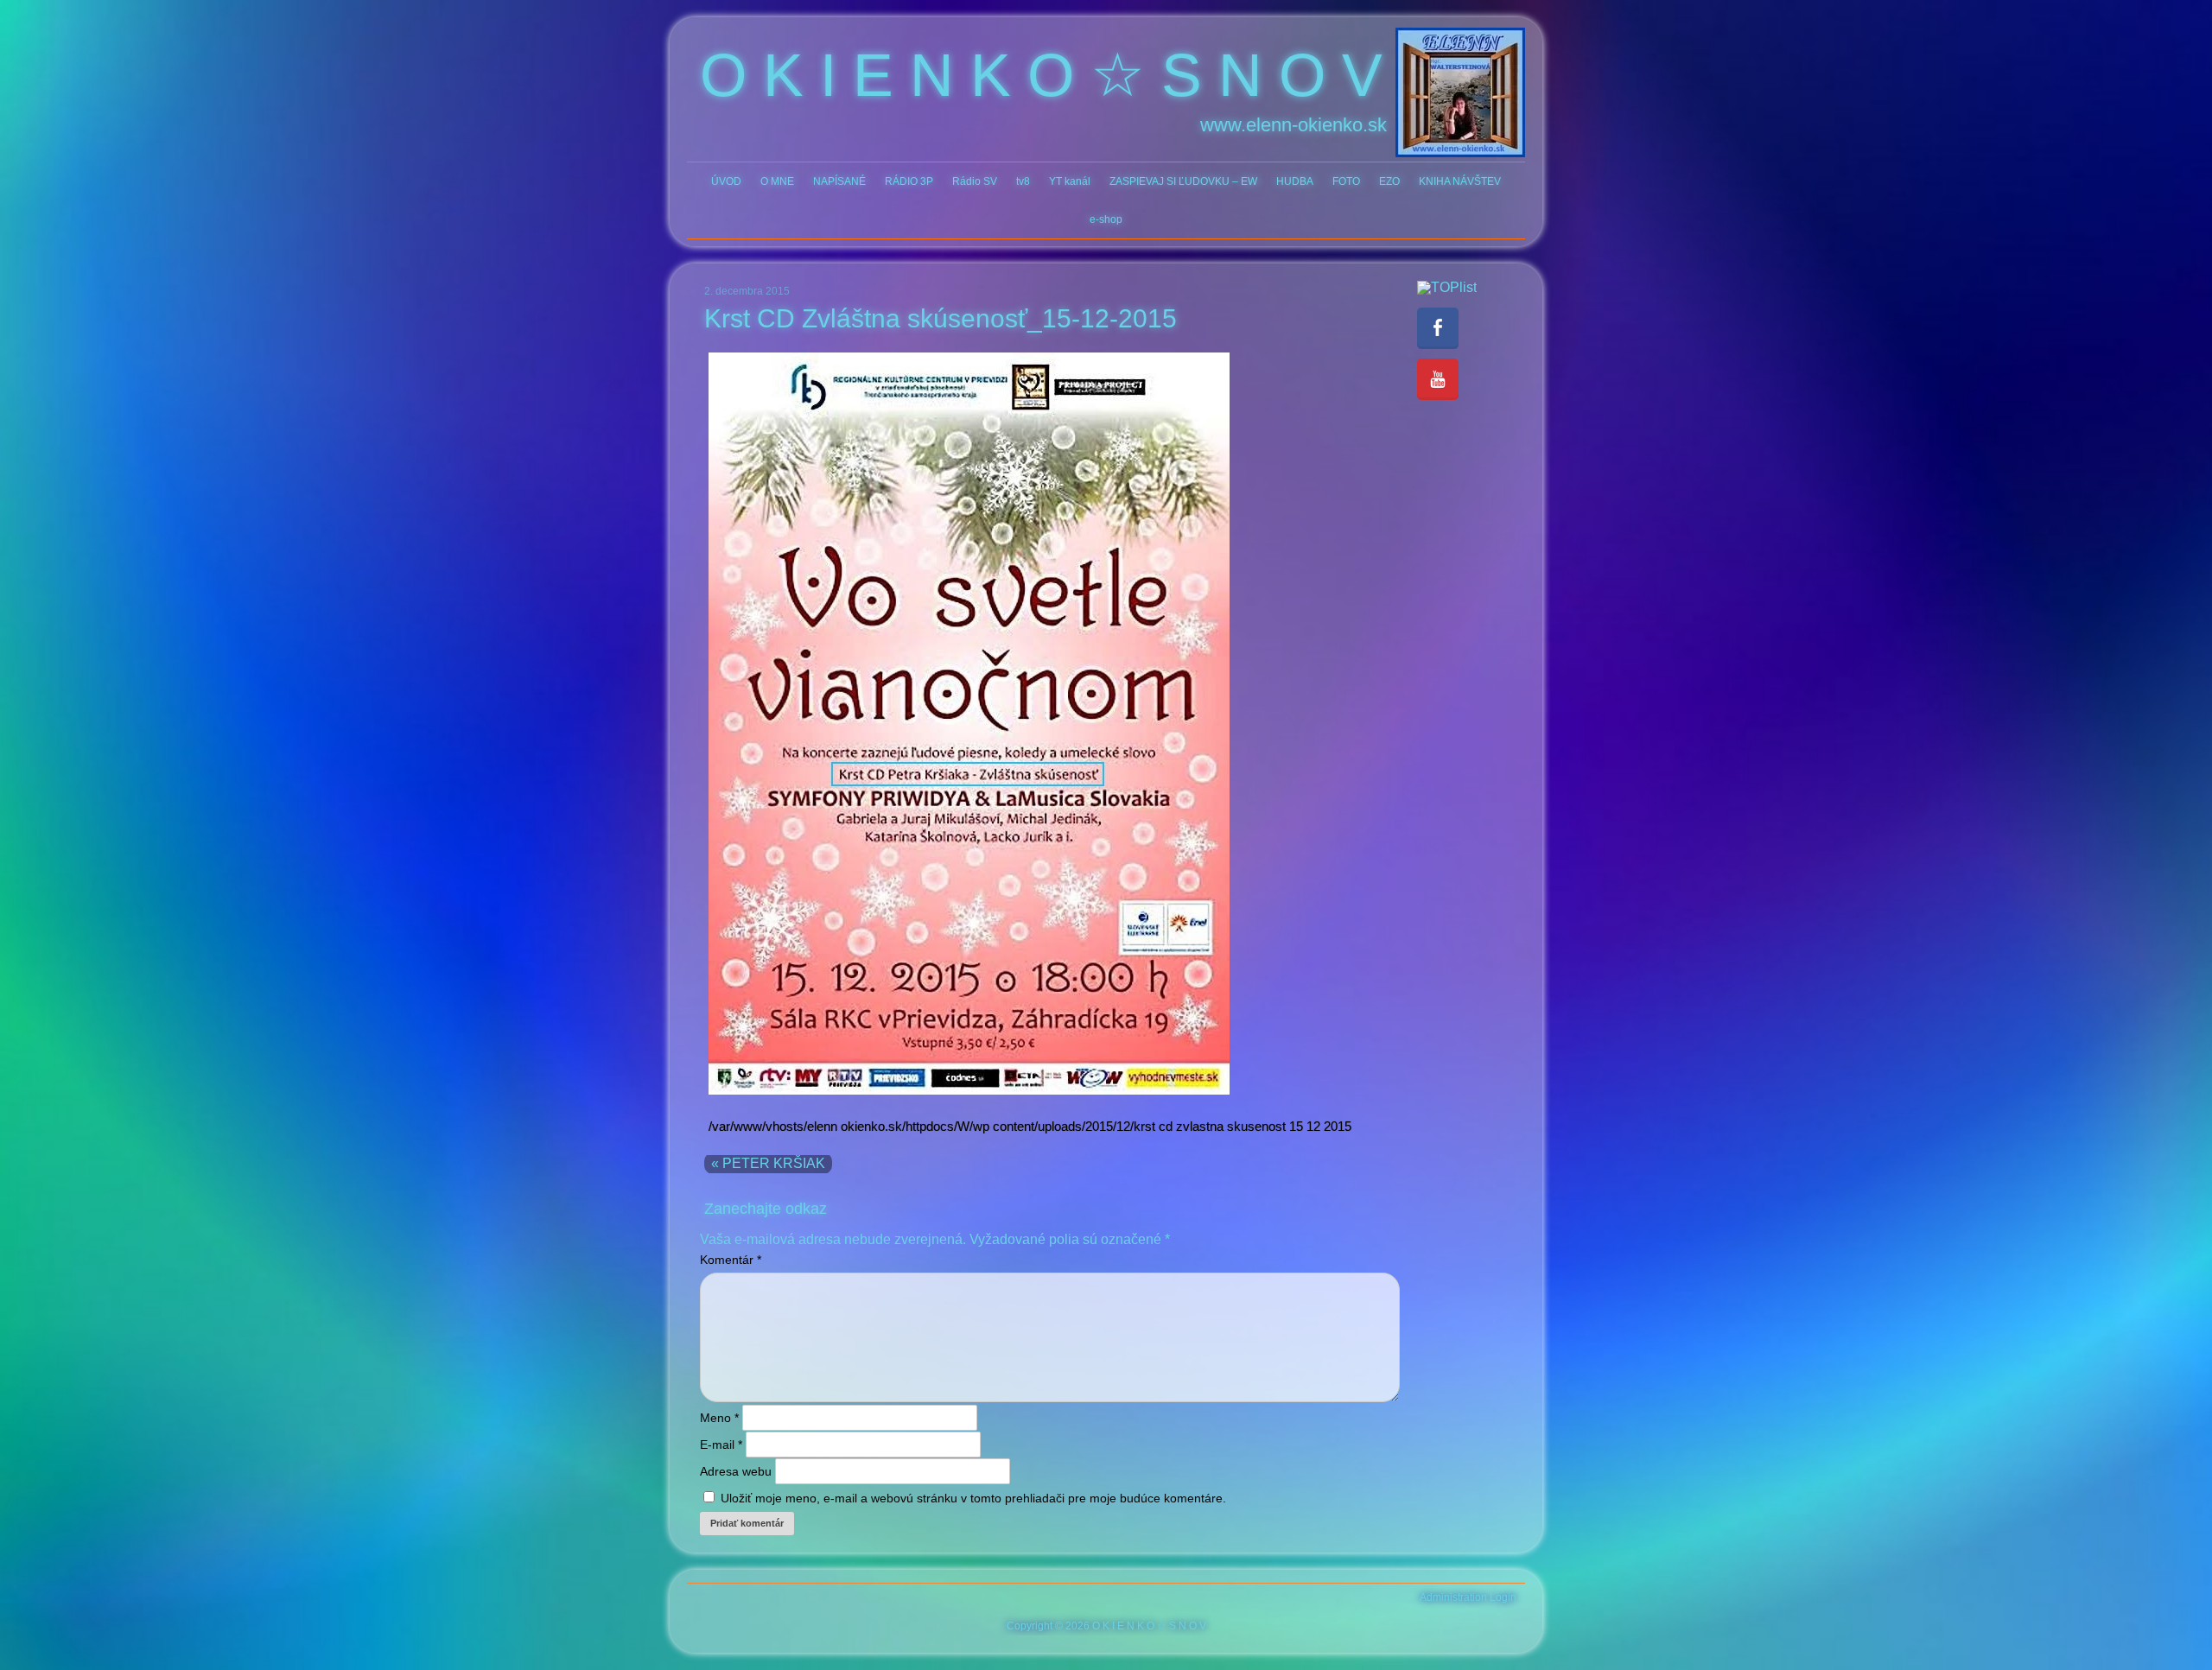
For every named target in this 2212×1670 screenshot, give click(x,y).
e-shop (1106, 219)
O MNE (777, 181)
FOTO (1346, 181)
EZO (1389, 181)
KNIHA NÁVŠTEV (1460, 181)
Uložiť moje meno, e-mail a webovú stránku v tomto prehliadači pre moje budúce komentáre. (973, 1498)
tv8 (1023, 181)
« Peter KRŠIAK (768, 1163)
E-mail (721, 1445)
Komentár (731, 1260)
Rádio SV (975, 181)
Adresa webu (736, 1471)
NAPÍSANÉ (839, 181)
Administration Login (1468, 1597)
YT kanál (1070, 181)
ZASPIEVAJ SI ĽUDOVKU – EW (1183, 181)
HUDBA (1295, 181)
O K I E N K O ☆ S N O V (1041, 75)
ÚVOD (726, 181)
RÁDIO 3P (909, 181)
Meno (719, 1418)
